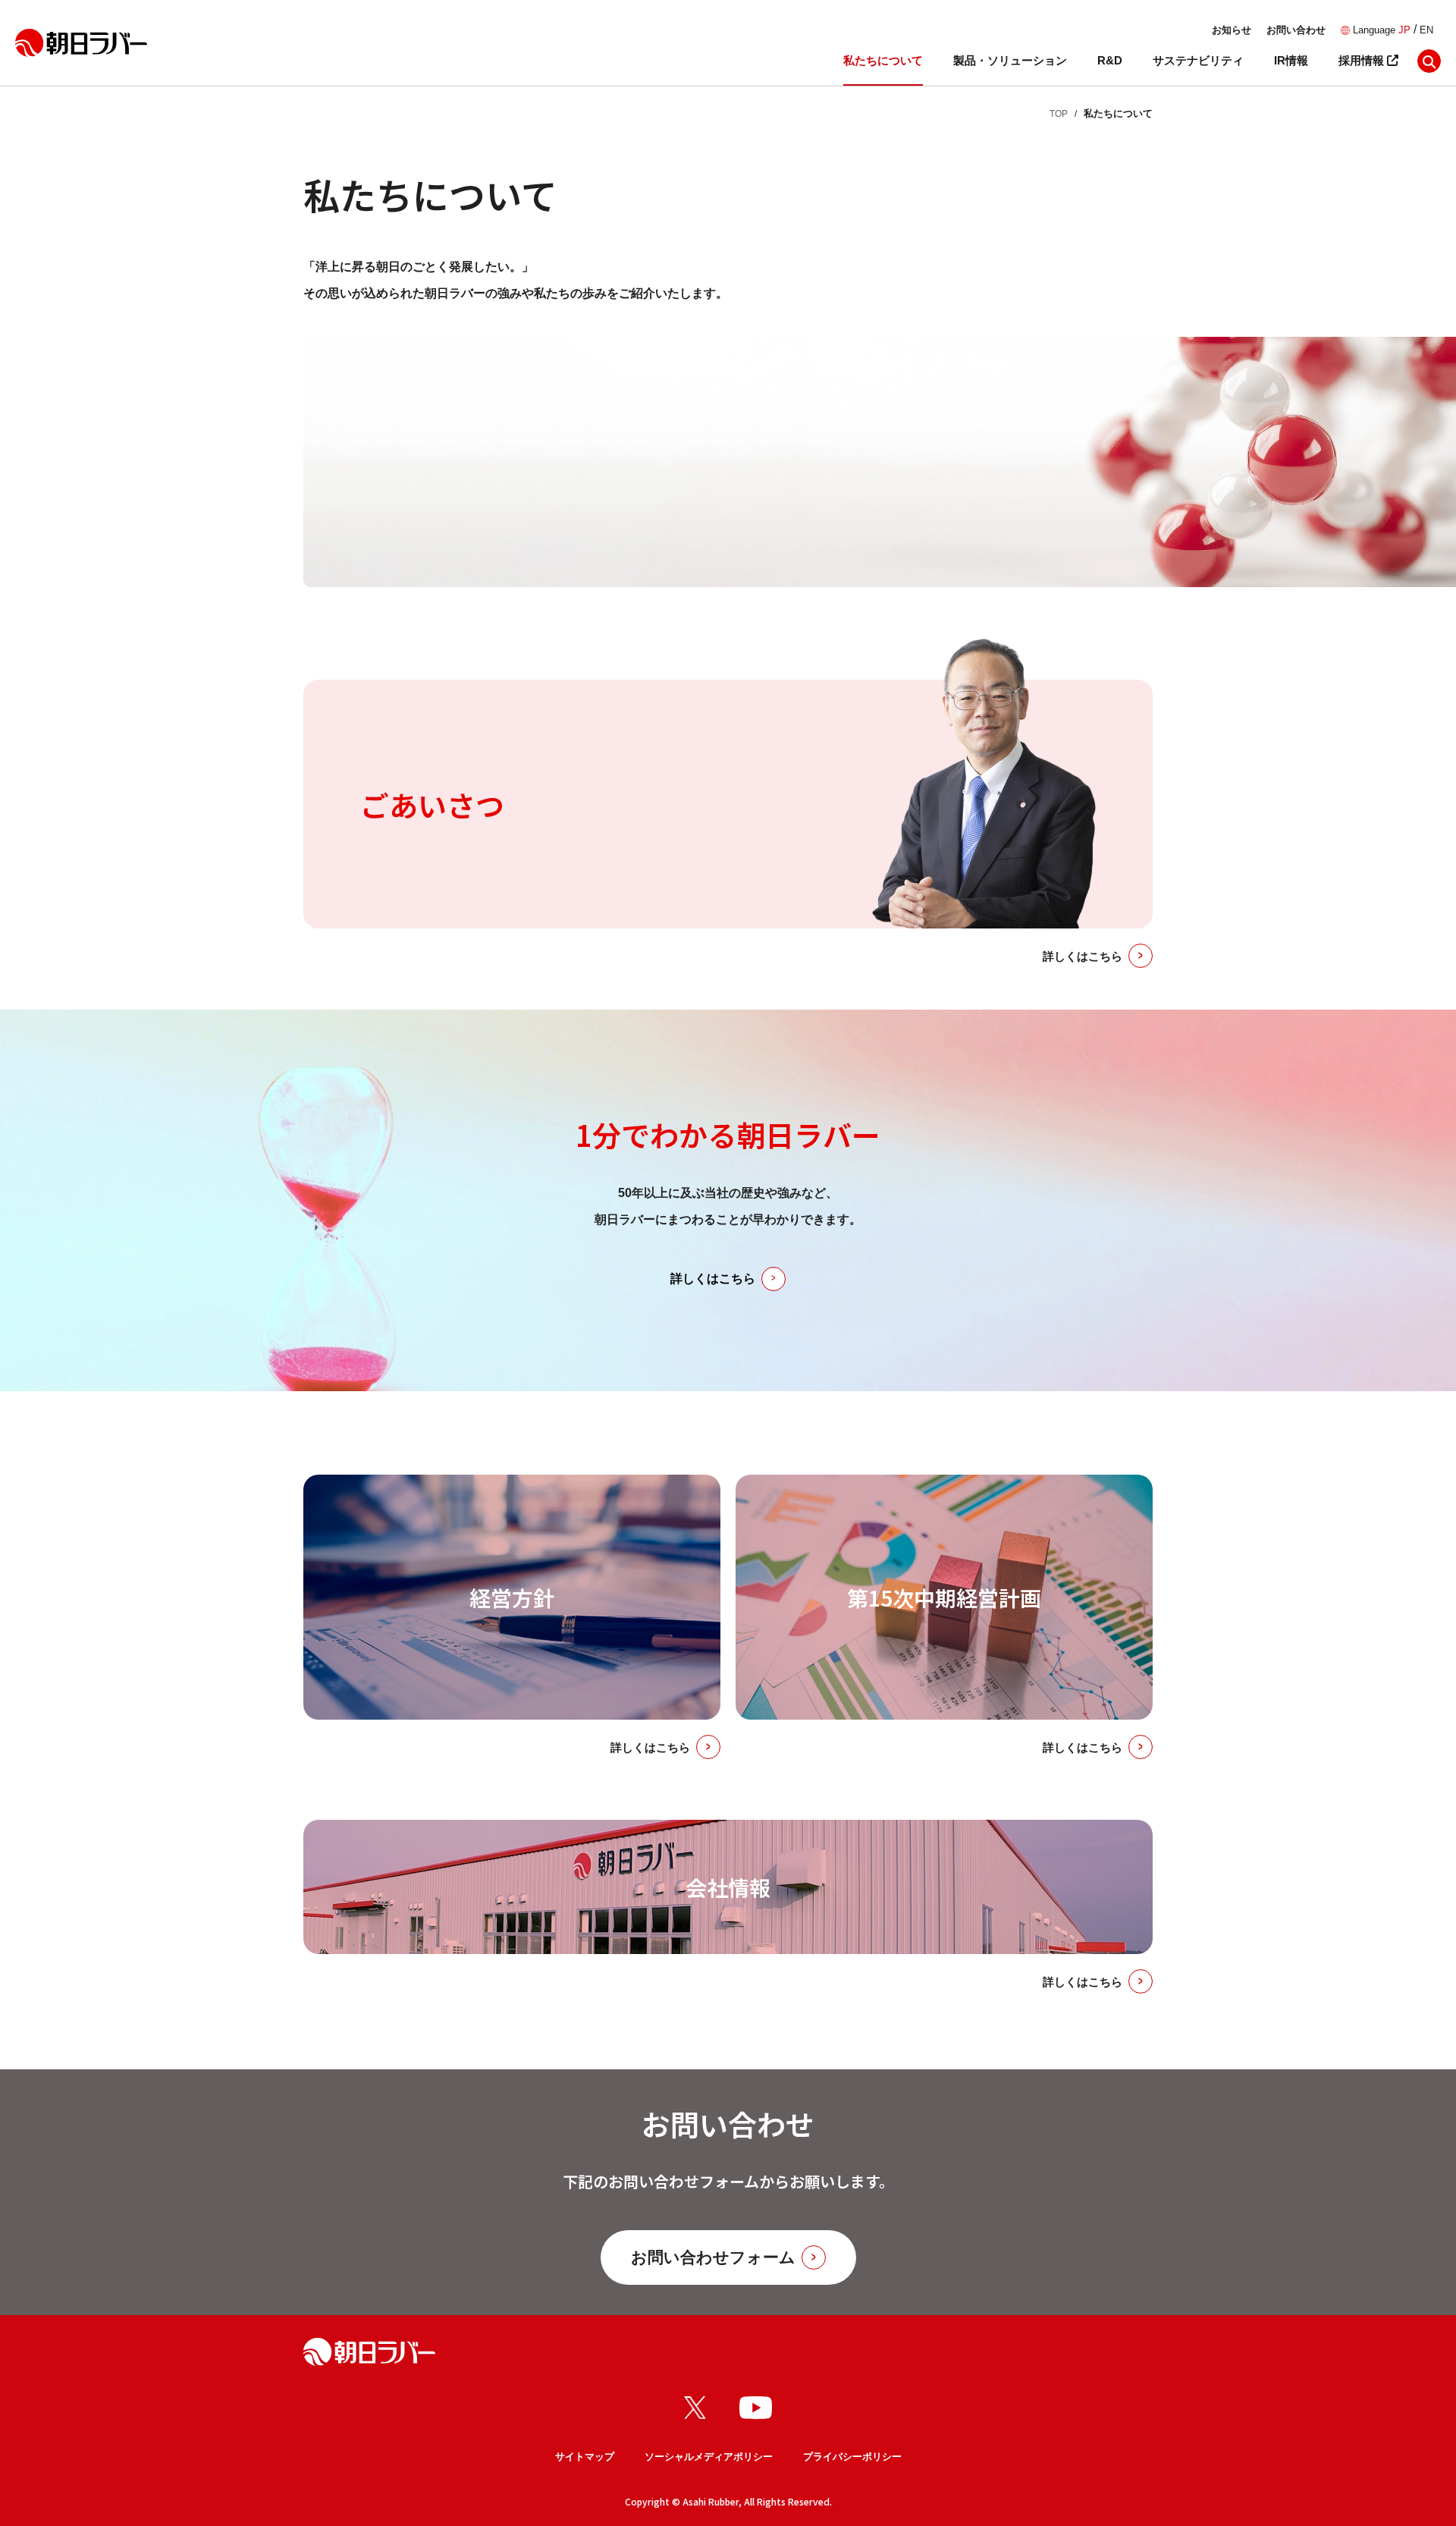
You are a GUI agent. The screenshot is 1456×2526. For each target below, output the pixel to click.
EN (1426, 30)
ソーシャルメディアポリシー (709, 2457)
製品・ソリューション (1010, 60)
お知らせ (1232, 30)
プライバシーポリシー (852, 2457)
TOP (1059, 114)
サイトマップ (585, 2457)
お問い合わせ (1296, 30)
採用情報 (1363, 60)
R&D (1110, 60)
